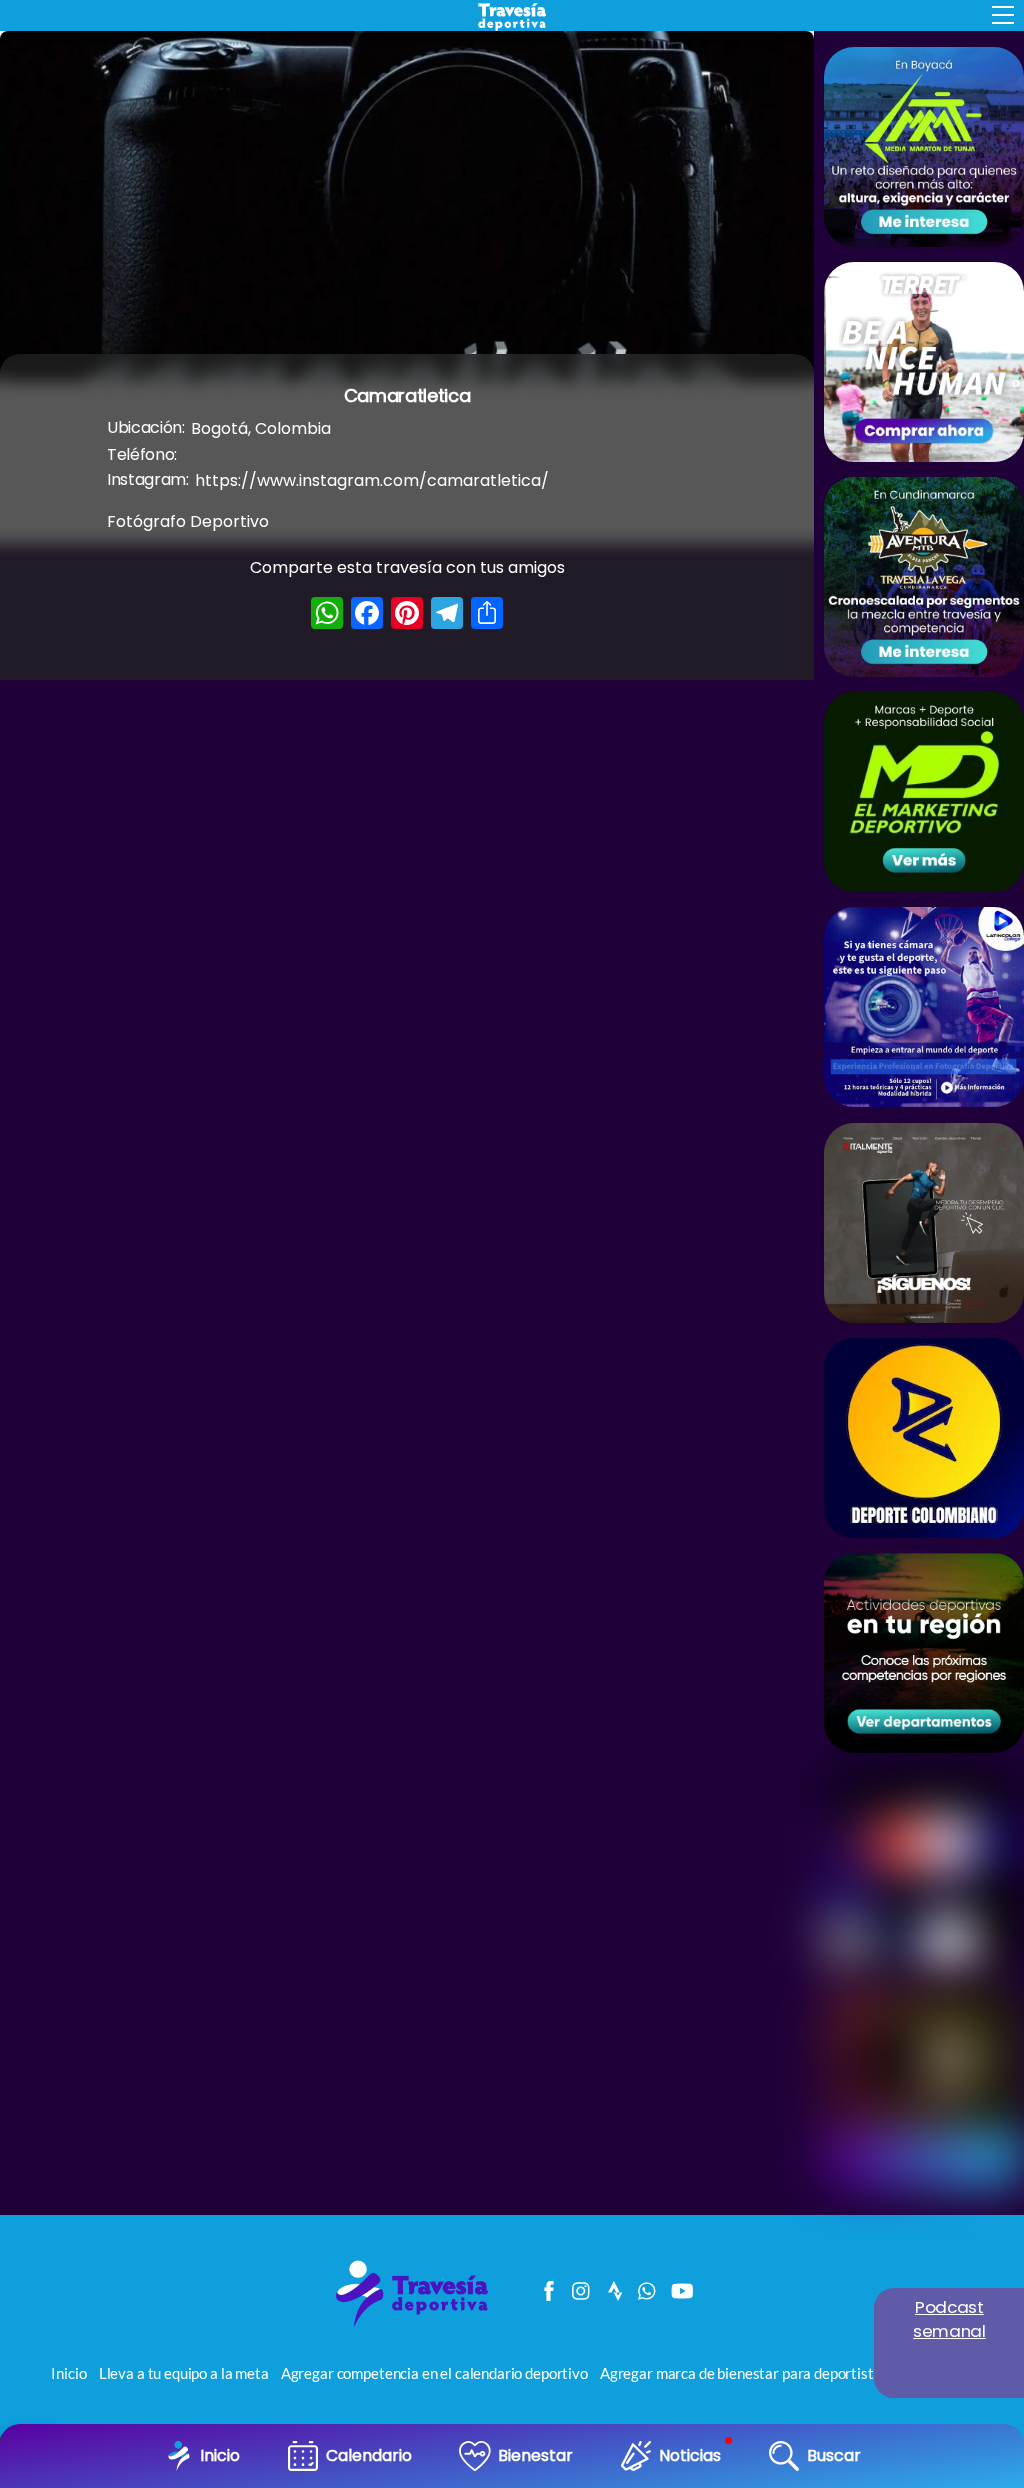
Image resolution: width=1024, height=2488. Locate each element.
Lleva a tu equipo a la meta (184, 2373)
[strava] (615, 2286)
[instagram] (582, 2286)
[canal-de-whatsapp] (648, 2286)
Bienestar (535, 2455)
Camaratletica (407, 395)
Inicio (220, 2455)
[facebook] (549, 2286)
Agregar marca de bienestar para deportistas (744, 2373)
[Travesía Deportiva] (419, 2325)
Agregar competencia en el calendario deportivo (434, 2373)
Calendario (369, 2455)
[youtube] (681, 2286)
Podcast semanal (949, 2319)
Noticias (690, 2455)
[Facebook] (367, 615)
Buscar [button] (834, 2455)
